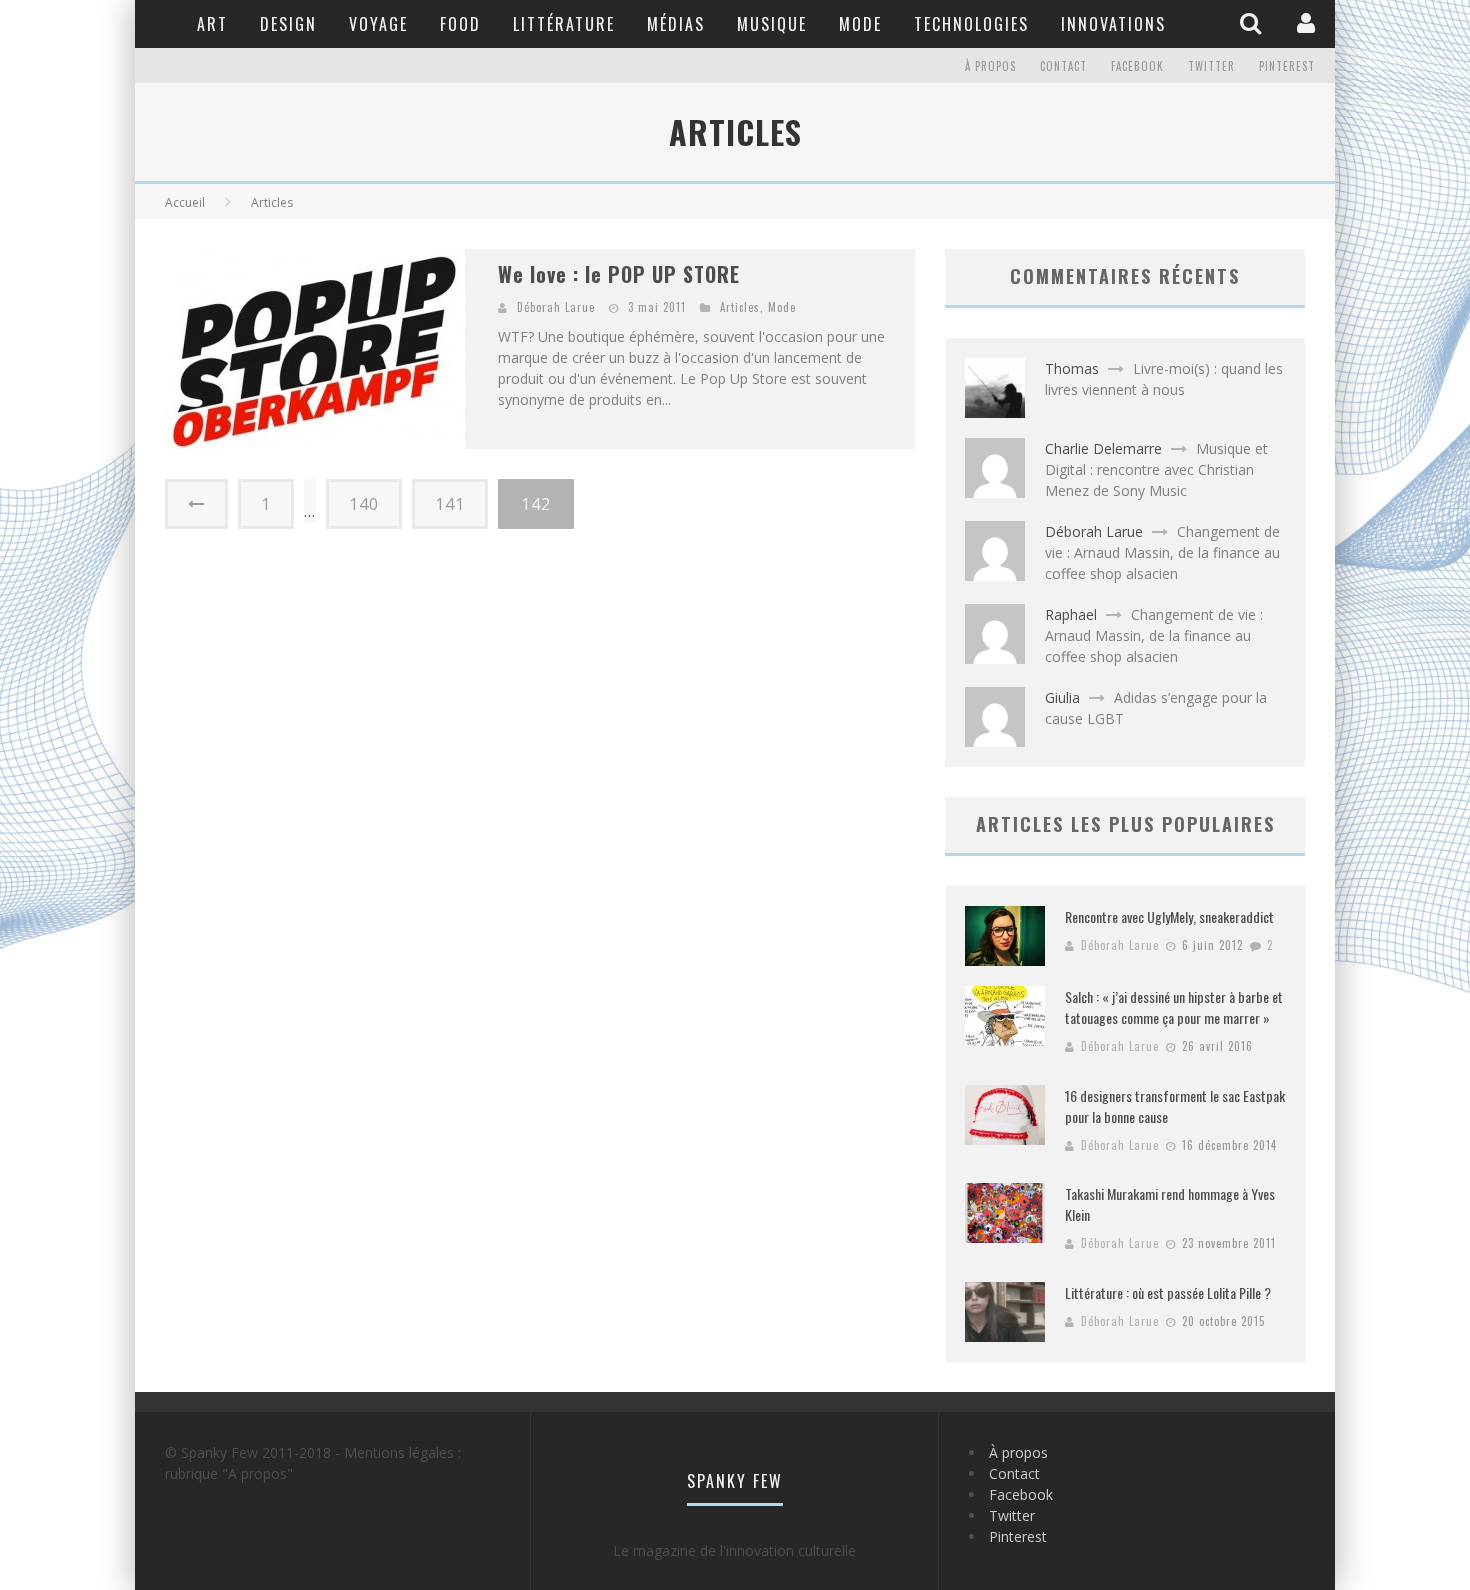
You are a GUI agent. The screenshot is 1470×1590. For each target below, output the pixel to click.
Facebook (1137, 66)
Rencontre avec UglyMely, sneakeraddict (1169, 916)
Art (212, 24)
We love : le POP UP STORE (619, 274)
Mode (860, 24)
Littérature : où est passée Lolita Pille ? (1168, 1292)
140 (364, 504)
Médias (676, 24)
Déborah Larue (556, 307)
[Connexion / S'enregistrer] (1308, 23)
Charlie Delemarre (1103, 448)
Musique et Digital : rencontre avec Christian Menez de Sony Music (1156, 469)
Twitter (1211, 66)
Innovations (1113, 24)
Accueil (185, 202)
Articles (740, 307)
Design (288, 24)
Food (460, 24)
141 (450, 504)
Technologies (971, 24)
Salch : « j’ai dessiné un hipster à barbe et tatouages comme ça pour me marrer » (1174, 1007)
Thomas (1072, 368)
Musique (772, 24)
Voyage (378, 24)
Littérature (564, 24)
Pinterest (1287, 66)
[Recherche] (1253, 23)
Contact (1063, 66)
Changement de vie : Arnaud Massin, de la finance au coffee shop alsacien (1162, 552)
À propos (990, 66)
